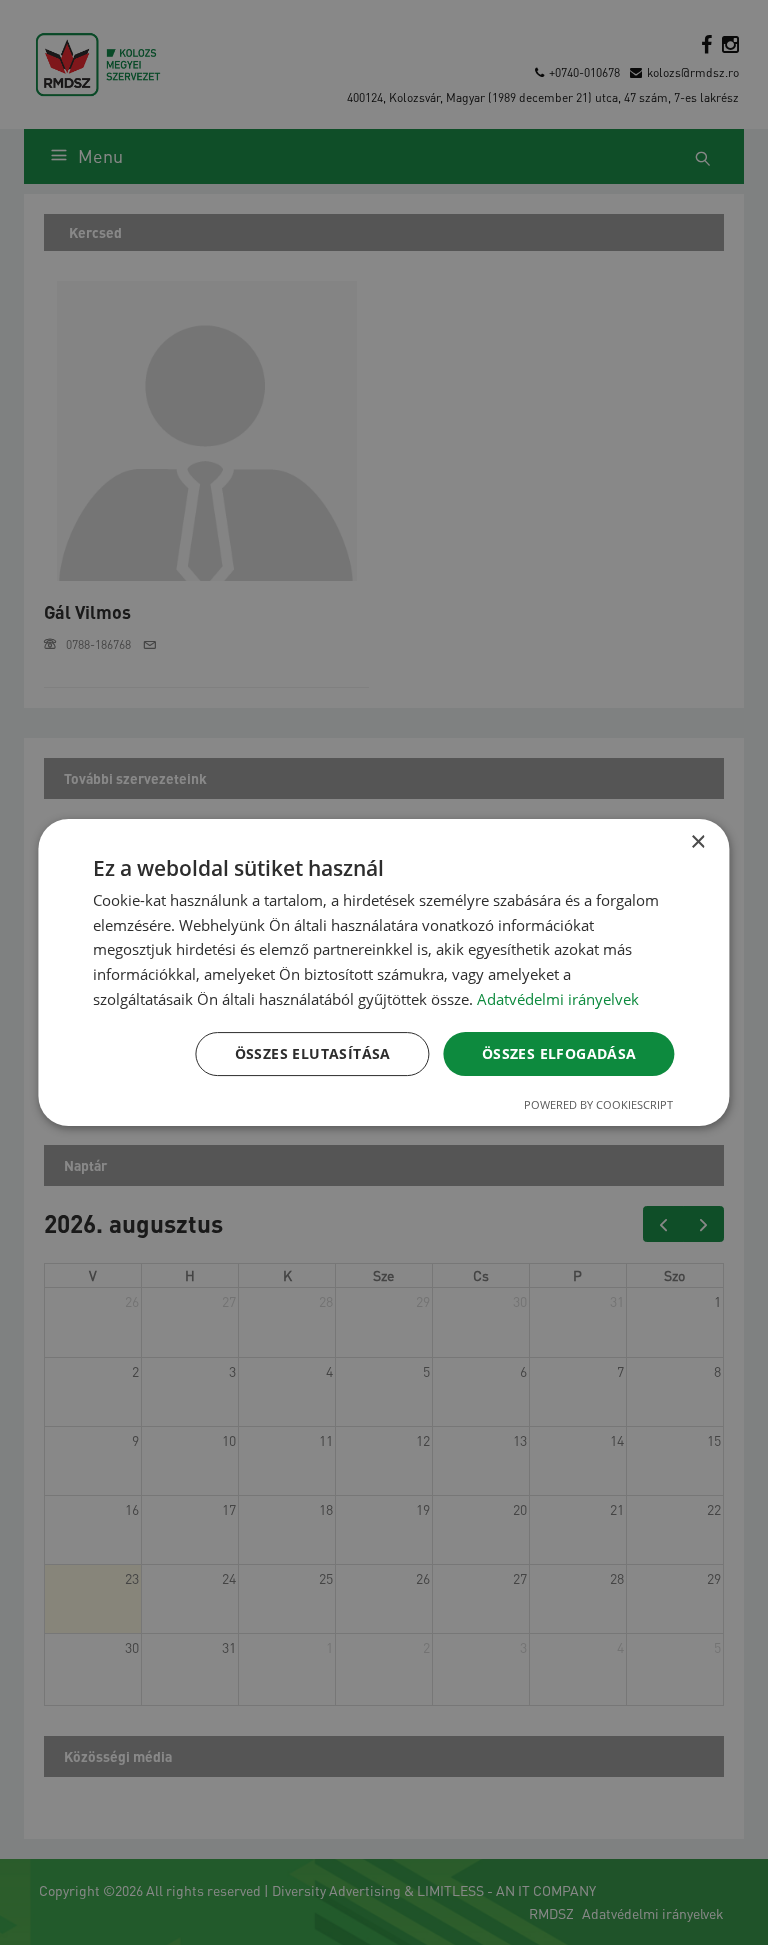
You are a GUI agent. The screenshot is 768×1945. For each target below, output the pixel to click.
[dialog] (383, 973)
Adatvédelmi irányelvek (558, 999)
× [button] (697, 842)
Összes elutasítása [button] (313, 1053)
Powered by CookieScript (598, 1104)
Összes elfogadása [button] (559, 1053)
